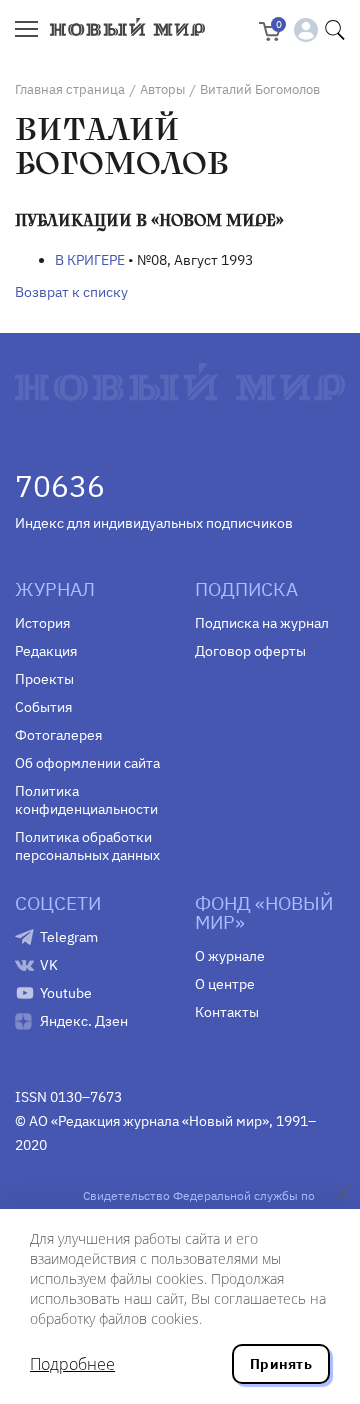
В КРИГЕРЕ (90, 260)
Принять (281, 1364)
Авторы (162, 89)
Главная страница (70, 89)
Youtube (66, 993)
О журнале (230, 956)
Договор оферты (250, 651)
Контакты (227, 1012)
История (42, 623)
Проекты (44, 679)
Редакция (46, 651)
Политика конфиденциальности (86, 800)
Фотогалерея (58, 735)
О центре (225, 984)
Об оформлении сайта (87, 763)
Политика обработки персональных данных (87, 846)
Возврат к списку (71, 292)
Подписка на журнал (262, 623)
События (43, 707)
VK (49, 965)
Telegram (69, 937)
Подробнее (72, 1364)
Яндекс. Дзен (84, 1021)
